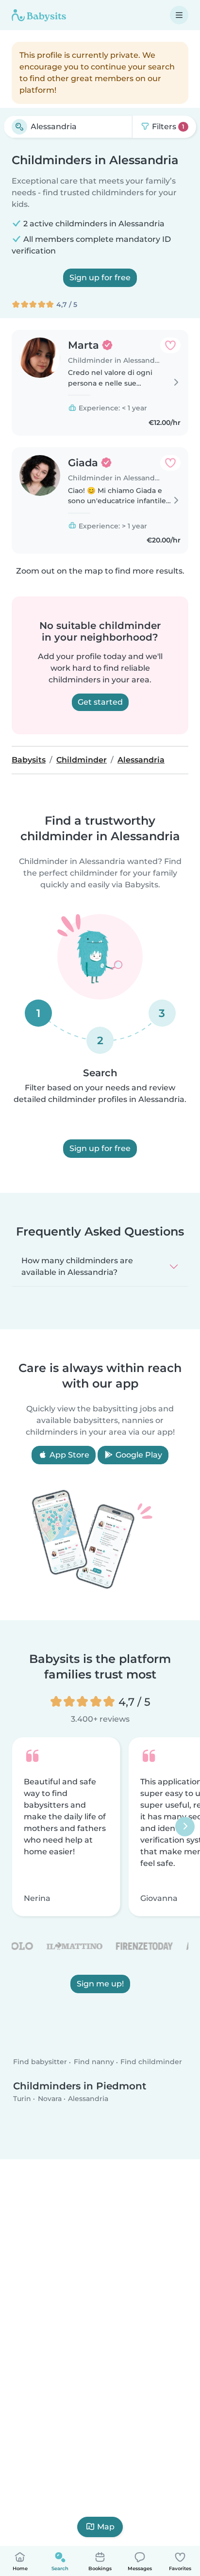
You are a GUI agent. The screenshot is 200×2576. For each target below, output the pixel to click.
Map (106, 2527)
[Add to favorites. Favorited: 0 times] (170, 345)
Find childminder (151, 2062)
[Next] (185, 1827)
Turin (22, 2099)
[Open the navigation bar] (179, 15)
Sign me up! (100, 1984)
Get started (100, 702)
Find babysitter (40, 2062)
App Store (68, 1455)
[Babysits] (39, 15)
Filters (167, 127)
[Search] (19, 127)
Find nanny (94, 2062)
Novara (50, 2099)
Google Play (138, 1455)
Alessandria (88, 2099)
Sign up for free (100, 278)
